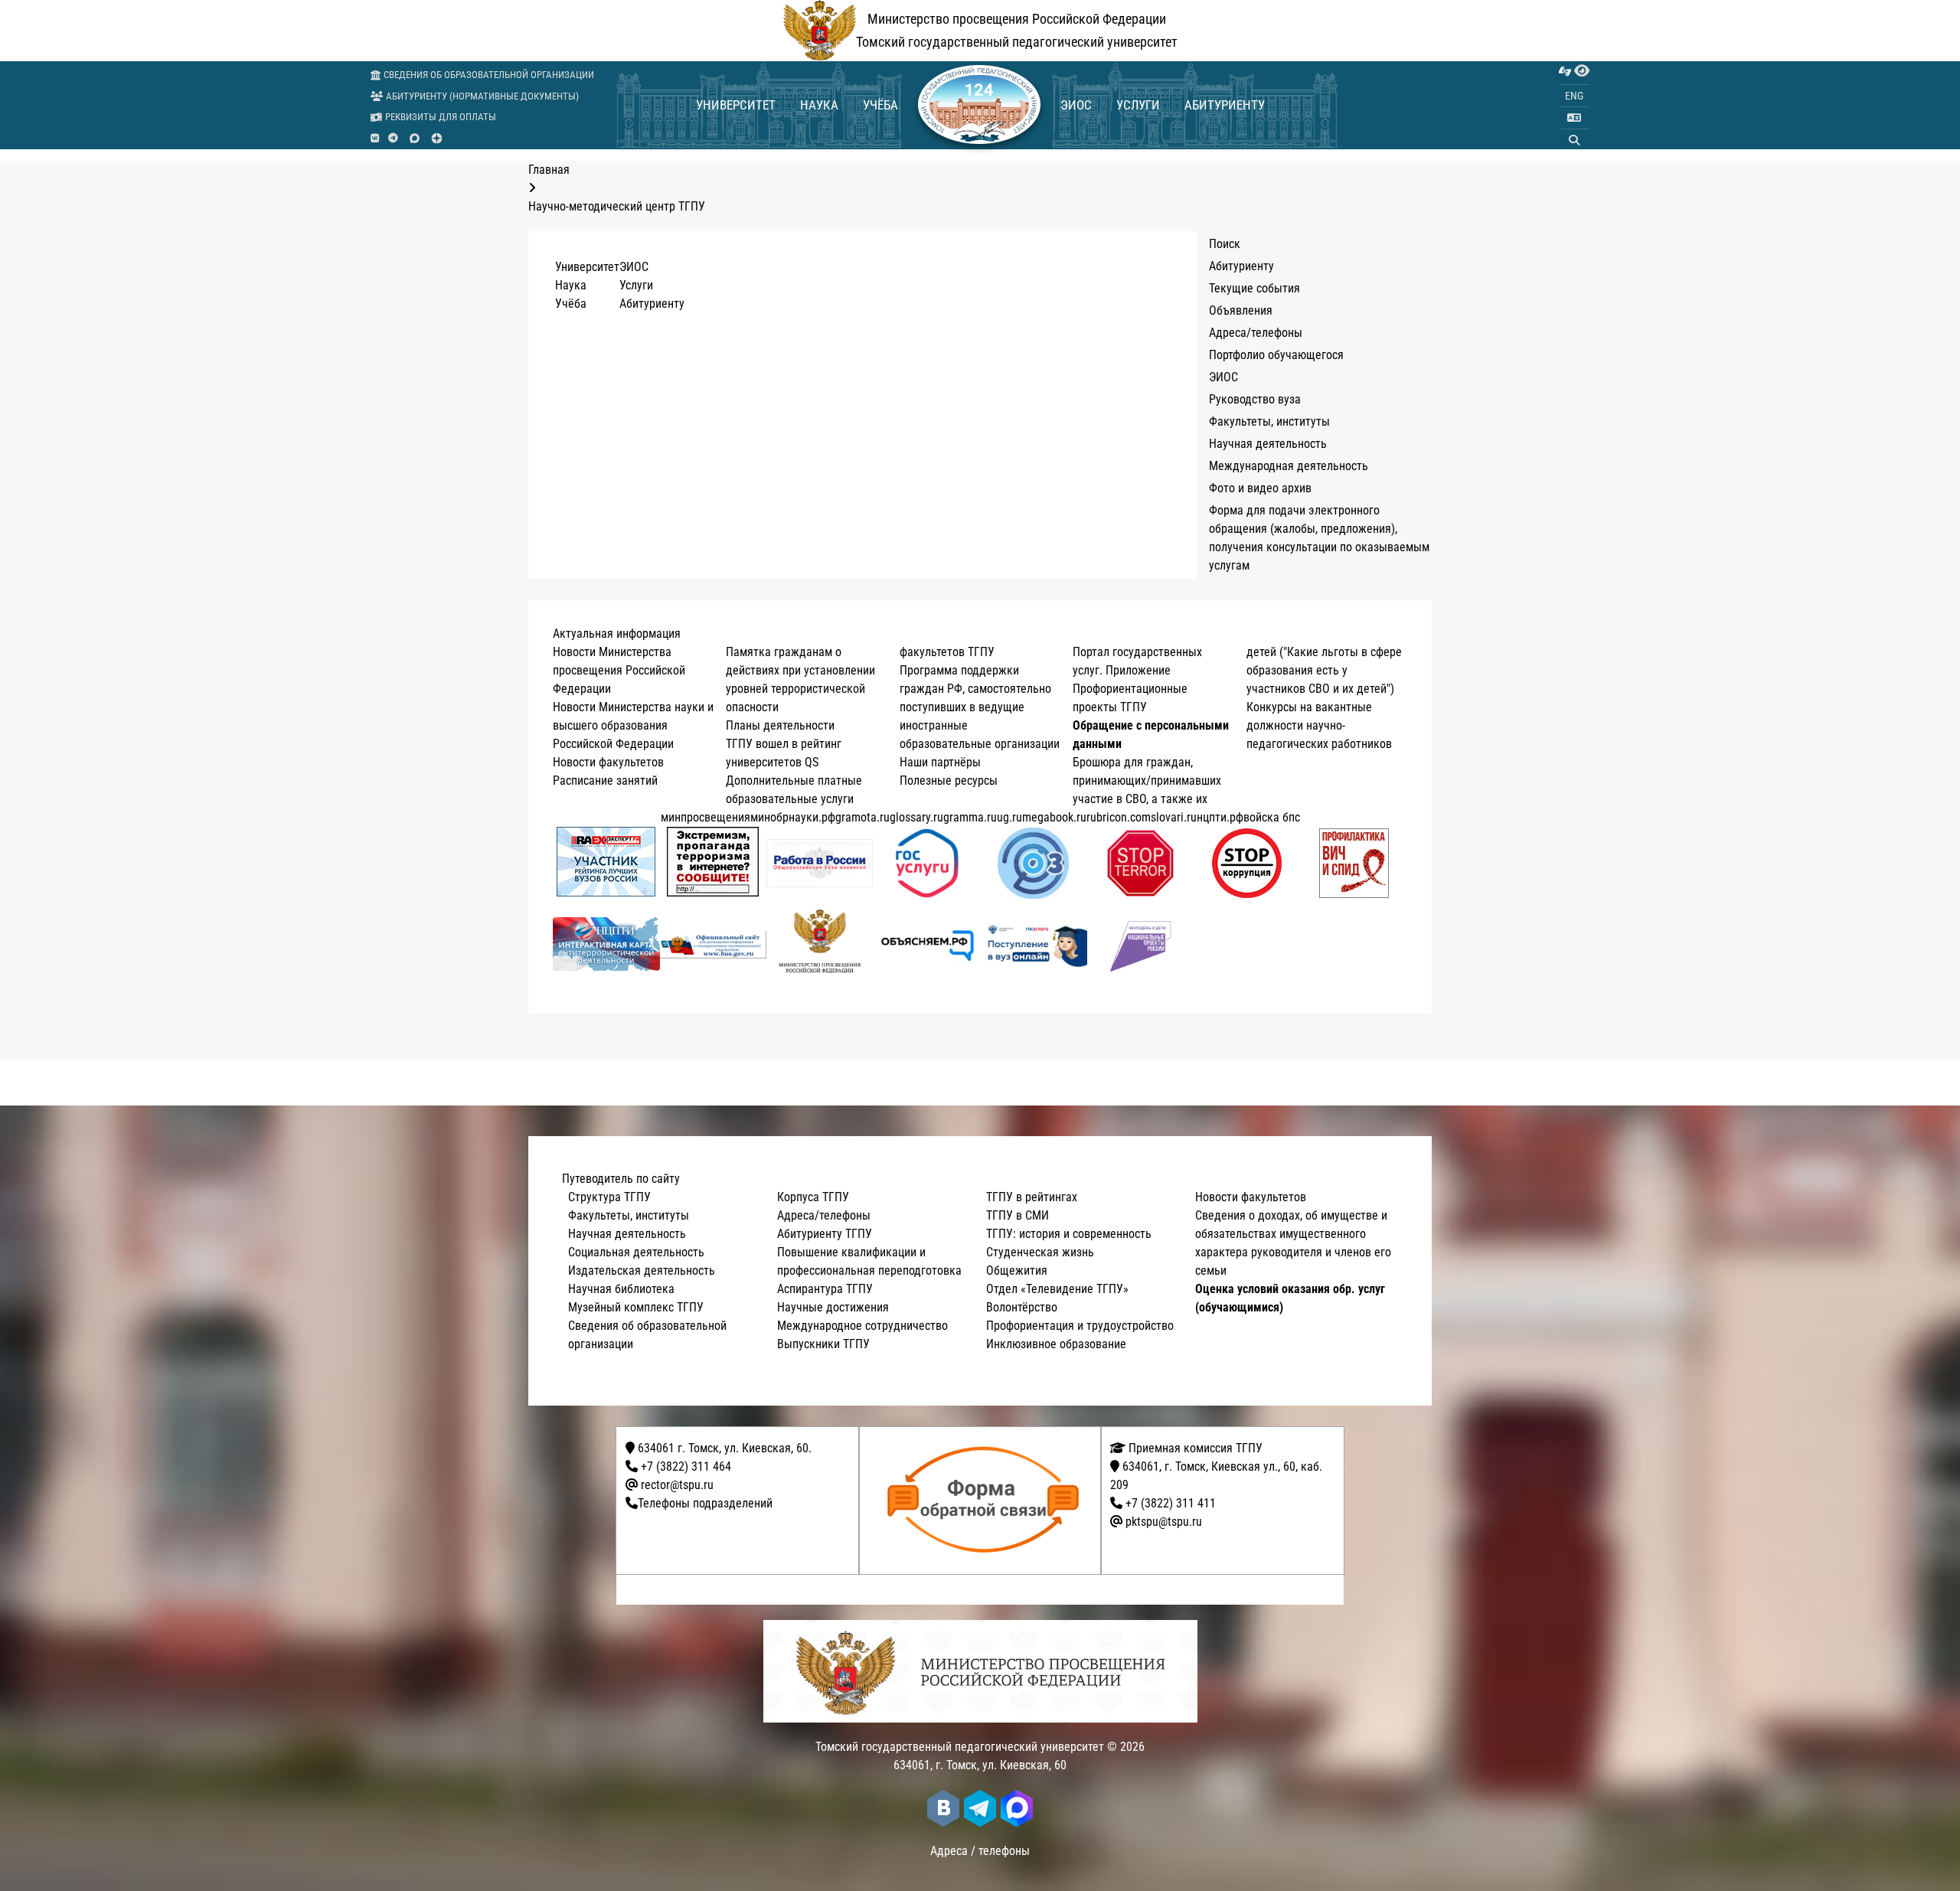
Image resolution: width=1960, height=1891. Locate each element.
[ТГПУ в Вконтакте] (375, 139)
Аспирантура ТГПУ (825, 1289)
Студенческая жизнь (1040, 1252)
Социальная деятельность (636, 1252)
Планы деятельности (780, 725)
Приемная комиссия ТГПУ (1194, 1448)
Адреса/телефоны (1256, 333)
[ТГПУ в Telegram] (393, 139)
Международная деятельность (1289, 466)
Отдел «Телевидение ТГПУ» (1057, 1289)
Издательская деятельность (642, 1270)
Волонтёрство (1022, 1307)
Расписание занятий (605, 781)
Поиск (1225, 244)
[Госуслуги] (927, 863)
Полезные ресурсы (949, 781)
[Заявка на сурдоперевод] (1565, 71)
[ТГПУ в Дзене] (437, 138)
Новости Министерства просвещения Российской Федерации (619, 670)
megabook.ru (1054, 817)
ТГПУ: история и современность (1069, 1234)
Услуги (1138, 105)
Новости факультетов (608, 762)
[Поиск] (1574, 140)
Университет (736, 105)
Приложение (1138, 670)
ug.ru (1009, 817)
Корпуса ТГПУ (813, 1197)
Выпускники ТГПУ (823, 1344)
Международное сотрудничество (862, 1326)
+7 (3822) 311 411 (1171, 1503)
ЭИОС (1076, 105)
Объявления (1241, 310)
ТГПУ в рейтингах (1032, 1197)
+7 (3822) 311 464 (686, 1466)
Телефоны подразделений (705, 1503)
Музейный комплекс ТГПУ (636, 1307)
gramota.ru (862, 817)
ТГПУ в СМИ (1018, 1215)
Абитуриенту (1225, 105)
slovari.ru (1174, 817)
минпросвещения (706, 817)
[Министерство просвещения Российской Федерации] (820, 944)
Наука (819, 105)
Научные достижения (833, 1307)
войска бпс (1272, 817)
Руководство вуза (1255, 399)
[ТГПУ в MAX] (415, 138)
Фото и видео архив (1260, 488)
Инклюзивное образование (1056, 1344)
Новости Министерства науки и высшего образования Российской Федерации (633, 725)
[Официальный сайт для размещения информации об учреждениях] (714, 944)
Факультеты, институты (1269, 421)
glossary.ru (916, 817)
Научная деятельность (1268, 444)
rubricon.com (1119, 817)
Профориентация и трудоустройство (1080, 1326)
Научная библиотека (621, 1289)
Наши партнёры (940, 762)
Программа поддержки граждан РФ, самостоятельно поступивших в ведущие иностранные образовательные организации (980, 707)
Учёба (880, 105)
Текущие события (1254, 288)
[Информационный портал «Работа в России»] (820, 863)
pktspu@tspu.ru (1164, 1522)
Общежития (1017, 1270)
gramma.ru (970, 817)
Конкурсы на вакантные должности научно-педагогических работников (1319, 725)
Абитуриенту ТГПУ (825, 1234)
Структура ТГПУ (609, 1197)
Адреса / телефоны (980, 1851)
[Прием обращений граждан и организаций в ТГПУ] (985, 1501)
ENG (1574, 96)
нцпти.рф (1220, 817)
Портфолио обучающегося (1276, 355)
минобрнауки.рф (793, 817)
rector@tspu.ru (677, 1485)
